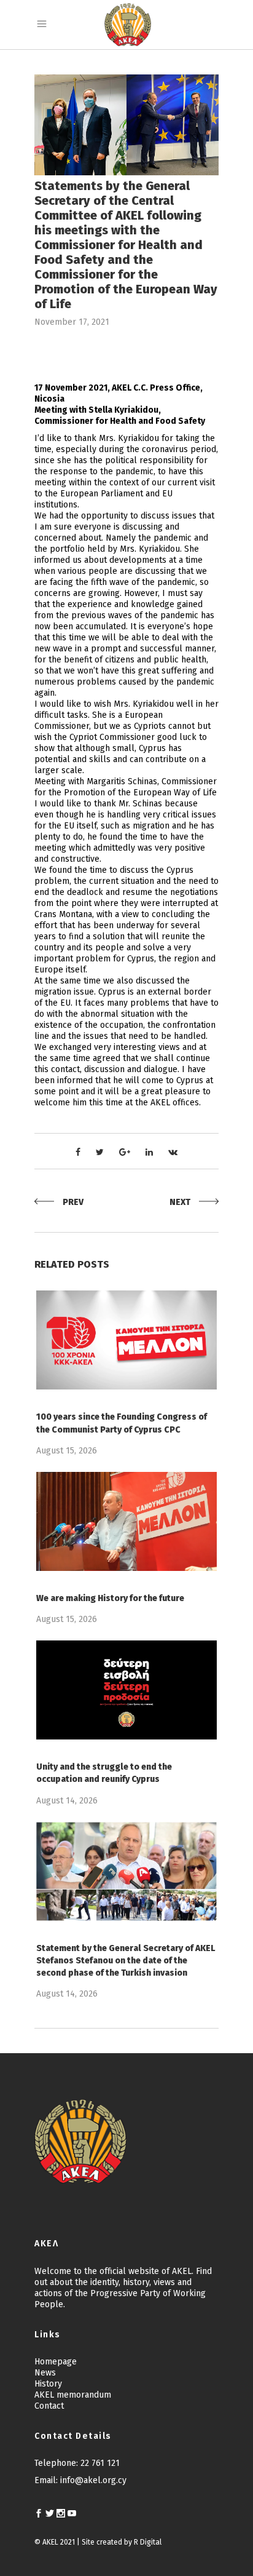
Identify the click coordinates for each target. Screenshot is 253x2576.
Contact (49, 2406)
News (45, 2373)
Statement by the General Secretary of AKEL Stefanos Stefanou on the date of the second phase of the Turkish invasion (126, 1961)
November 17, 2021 (72, 322)
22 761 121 (100, 2463)
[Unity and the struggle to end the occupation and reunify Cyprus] (126, 1690)
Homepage (56, 2362)
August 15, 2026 (67, 1451)
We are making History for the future (110, 1598)
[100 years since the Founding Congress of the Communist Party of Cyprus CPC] (126, 1340)
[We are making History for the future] (126, 1521)
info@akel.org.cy (93, 2480)
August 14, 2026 (67, 1801)
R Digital (148, 2542)
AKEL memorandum (73, 2395)
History (48, 2384)
